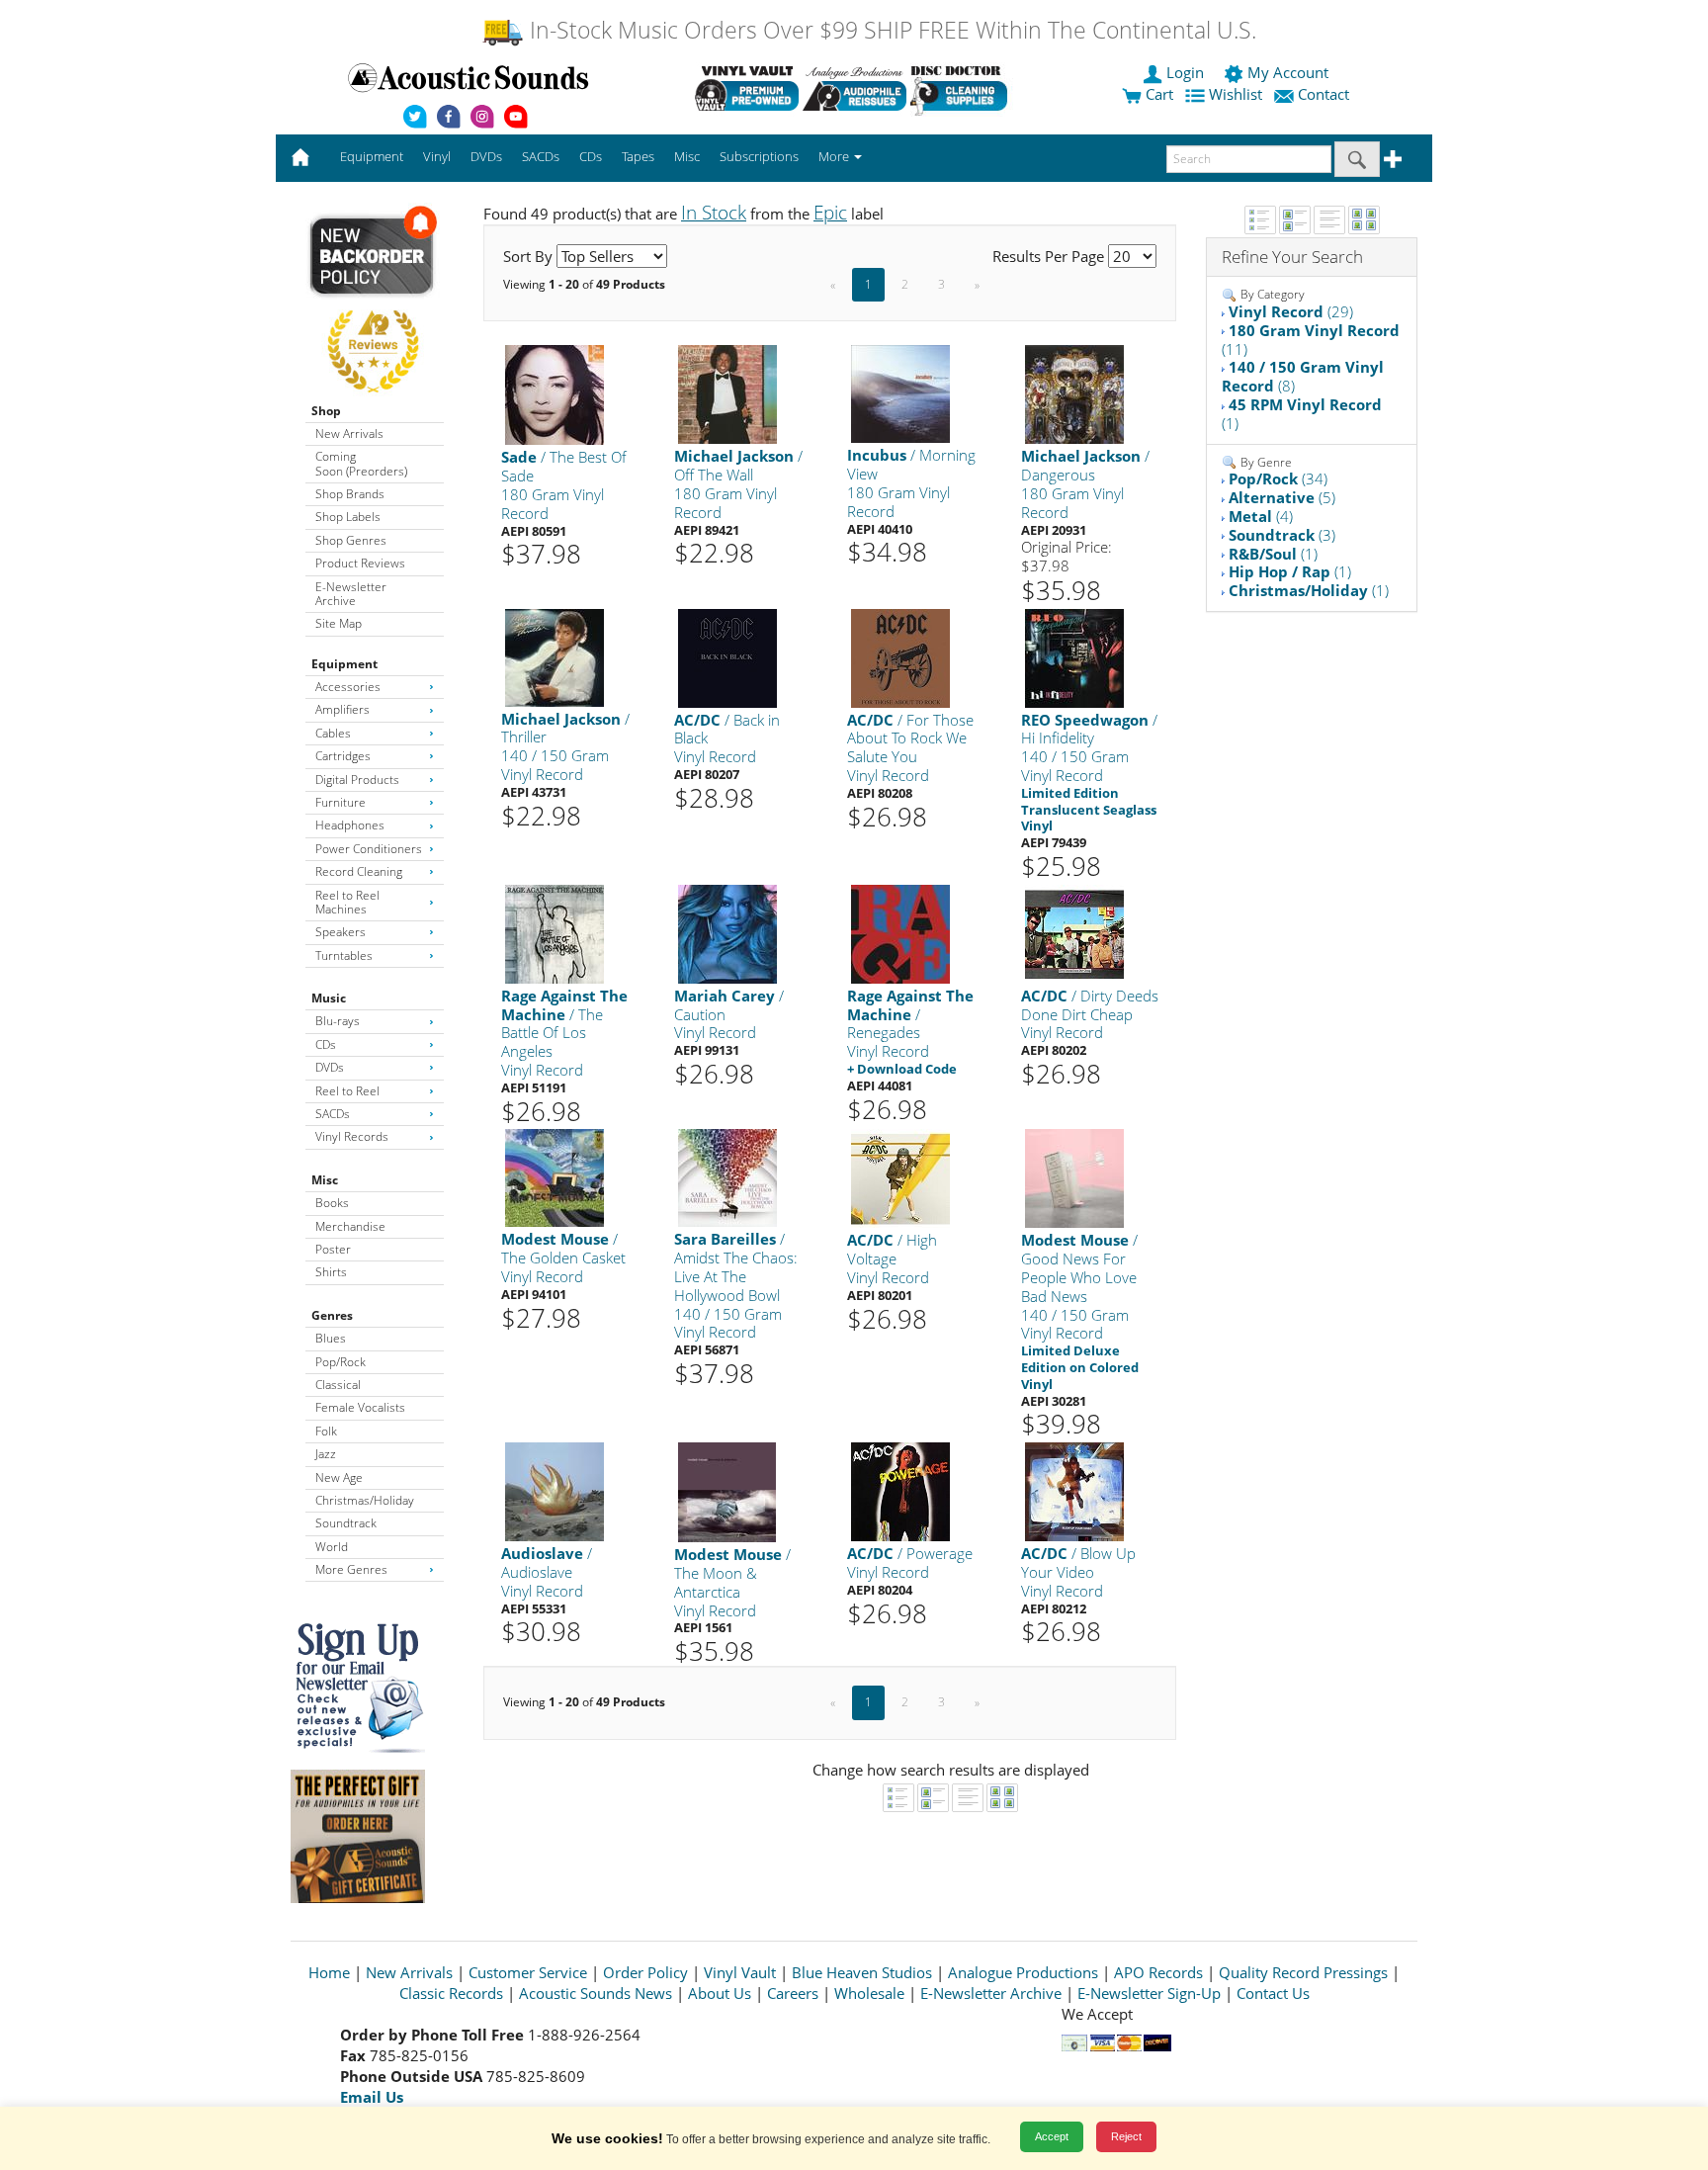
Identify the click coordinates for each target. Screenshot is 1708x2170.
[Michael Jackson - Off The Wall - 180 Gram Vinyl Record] (727, 394)
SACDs (333, 1114)
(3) (1282, 535)
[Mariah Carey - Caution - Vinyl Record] (727, 933)
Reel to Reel (347, 1091)
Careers (793, 1993)
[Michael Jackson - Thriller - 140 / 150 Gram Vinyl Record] (555, 656)
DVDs (330, 1067)
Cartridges (343, 756)
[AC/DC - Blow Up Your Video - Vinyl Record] (1074, 1490)
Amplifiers (342, 709)
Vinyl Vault (740, 1972)
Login (1185, 72)
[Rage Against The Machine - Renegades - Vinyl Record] (900, 933)
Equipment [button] (372, 156)
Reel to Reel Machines (347, 902)
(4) (1261, 516)
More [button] (835, 156)
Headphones (350, 825)
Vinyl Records (352, 1136)
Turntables (344, 955)
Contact (1324, 94)
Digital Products (357, 780)
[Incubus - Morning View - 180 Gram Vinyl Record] (900, 393)
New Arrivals (349, 434)
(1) (1302, 414)
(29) (1291, 311)
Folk (326, 1431)
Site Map (339, 623)
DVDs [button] (486, 156)
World (332, 1547)
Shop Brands (350, 494)
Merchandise (350, 1226)
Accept (1052, 2136)
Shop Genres (351, 540)
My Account (1288, 72)
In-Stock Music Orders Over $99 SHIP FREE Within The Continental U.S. (890, 30)
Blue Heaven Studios (862, 1972)
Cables (333, 733)
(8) (1303, 376)
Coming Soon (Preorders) (361, 463)
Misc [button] (687, 156)
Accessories (348, 687)
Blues (331, 1338)
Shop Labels (348, 517)
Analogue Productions (1023, 1972)
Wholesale (869, 1993)
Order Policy (645, 1972)
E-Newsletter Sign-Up (1149, 1993)
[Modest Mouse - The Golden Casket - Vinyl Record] (555, 1177)
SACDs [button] (541, 156)
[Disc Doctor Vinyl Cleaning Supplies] (962, 88)
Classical (338, 1385)
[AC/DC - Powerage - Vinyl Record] (900, 1490)
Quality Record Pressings (1303, 1972)
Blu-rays (338, 1021)
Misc (325, 1180)
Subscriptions (759, 156)
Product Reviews (360, 563)
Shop (326, 411)
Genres (332, 1315)
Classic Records (451, 1993)
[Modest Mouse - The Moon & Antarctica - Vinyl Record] (727, 1491)
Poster (333, 1249)
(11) (1311, 340)
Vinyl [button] (437, 156)
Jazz (326, 1454)
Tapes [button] (638, 156)
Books (332, 1203)
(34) (1278, 478)
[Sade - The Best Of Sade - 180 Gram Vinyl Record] (555, 394)
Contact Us (1273, 1993)
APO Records (1158, 1972)
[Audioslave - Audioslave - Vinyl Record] (555, 1490)
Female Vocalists (360, 1407)
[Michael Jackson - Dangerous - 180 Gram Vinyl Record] (1074, 394)
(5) (1282, 497)
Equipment (344, 664)
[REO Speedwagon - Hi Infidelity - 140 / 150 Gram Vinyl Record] (1074, 657)
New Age (339, 1477)
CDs (326, 1044)
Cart (1157, 94)
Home (329, 1972)
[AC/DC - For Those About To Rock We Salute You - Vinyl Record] (900, 657)
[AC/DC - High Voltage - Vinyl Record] (900, 1178)
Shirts (331, 1272)
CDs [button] (591, 156)
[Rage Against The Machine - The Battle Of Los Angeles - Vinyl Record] (555, 933)
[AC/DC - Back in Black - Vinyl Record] (727, 657)
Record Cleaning (359, 871)
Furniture (341, 802)
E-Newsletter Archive (351, 594)
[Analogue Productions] (854, 88)
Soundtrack (346, 1523)
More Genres (351, 1569)
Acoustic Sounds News (596, 1993)
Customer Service (528, 1972)
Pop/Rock (341, 1362)
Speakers (341, 932)
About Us (720, 1993)
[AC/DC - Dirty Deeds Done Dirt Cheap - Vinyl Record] (1074, 933)
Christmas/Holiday (365, 1500)
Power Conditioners (369, 849)
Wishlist (1236, 94)
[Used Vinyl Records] (747, 88)
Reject (1126, 2136)
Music (329, 998)
